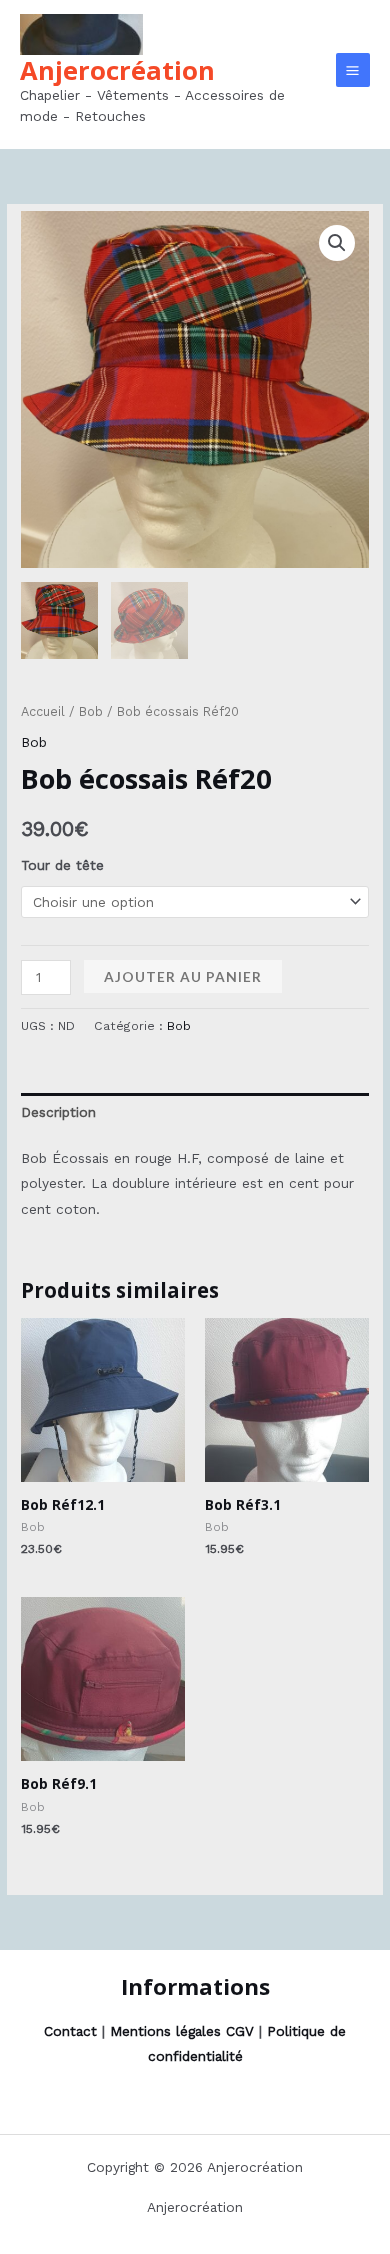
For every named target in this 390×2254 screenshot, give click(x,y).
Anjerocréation (117, 70)
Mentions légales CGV (182, 2031)
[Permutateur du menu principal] (353, 70)
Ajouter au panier (183, 976)
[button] (337, 243)
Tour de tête (62, 865)
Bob (91, 711)
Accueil (43, 711)
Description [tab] (58, 1112)
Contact (70, 2031)
